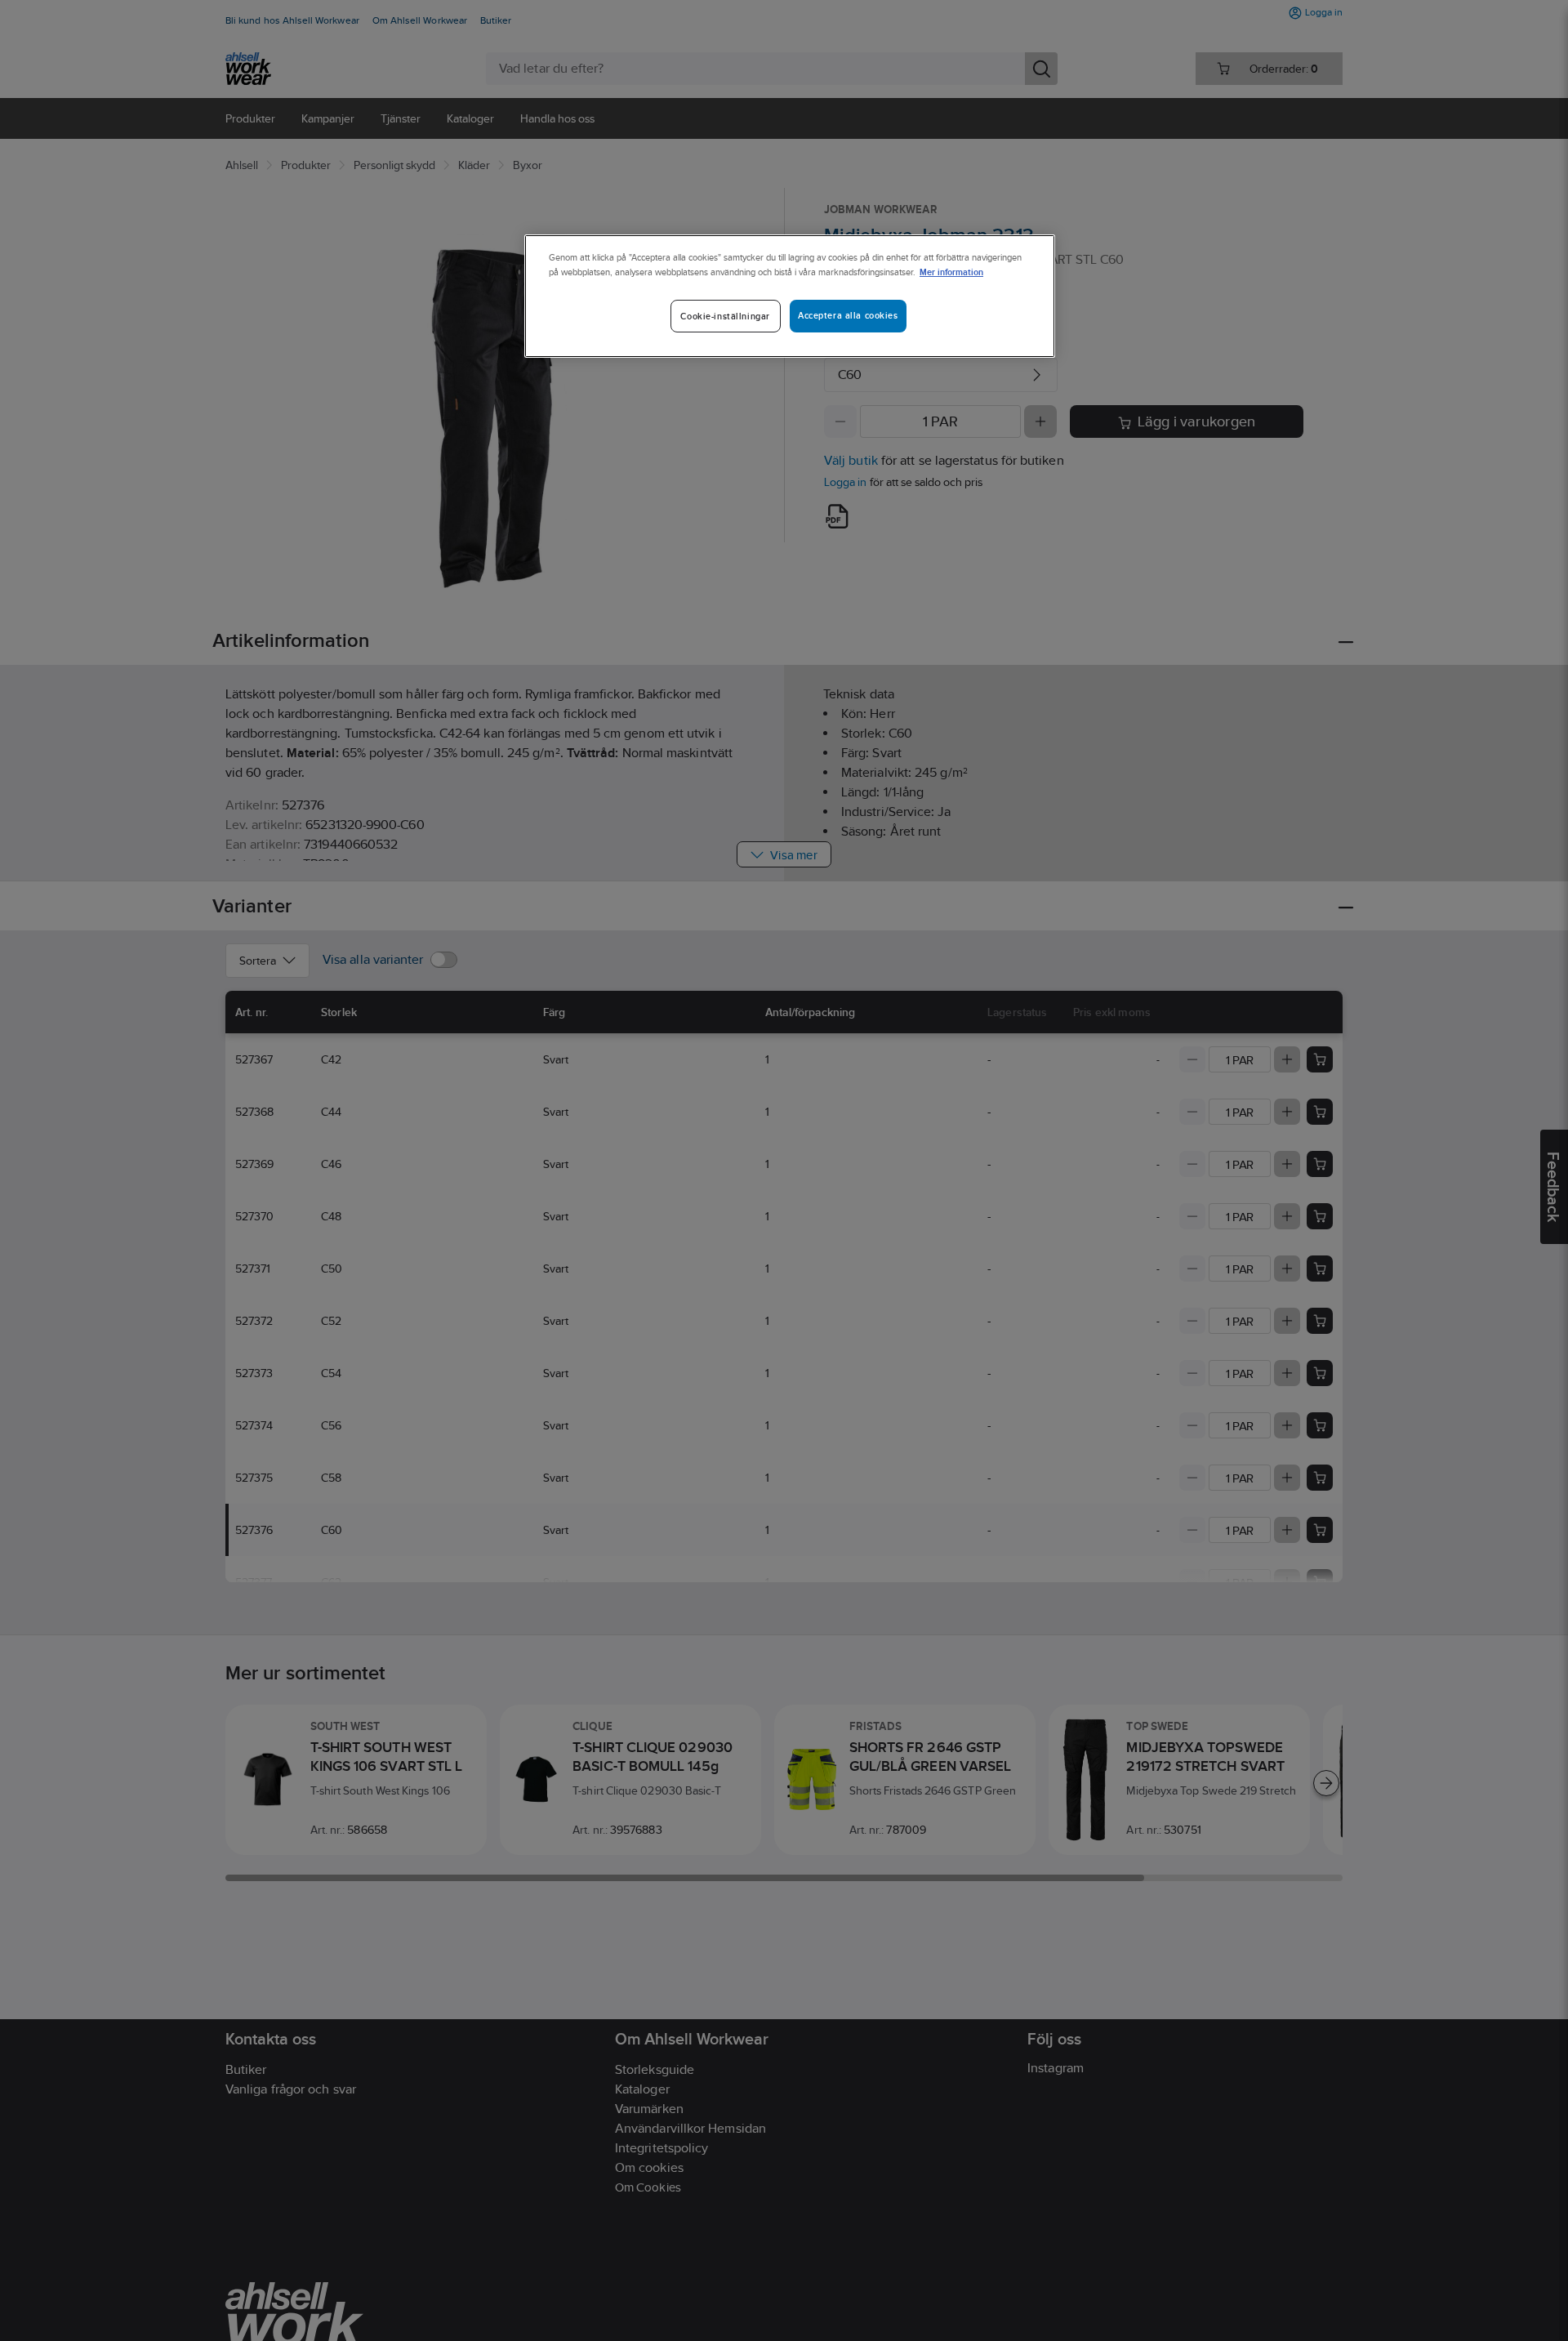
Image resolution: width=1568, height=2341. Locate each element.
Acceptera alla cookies (848, 315)
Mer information (951, 272)
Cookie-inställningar (725, 316)
